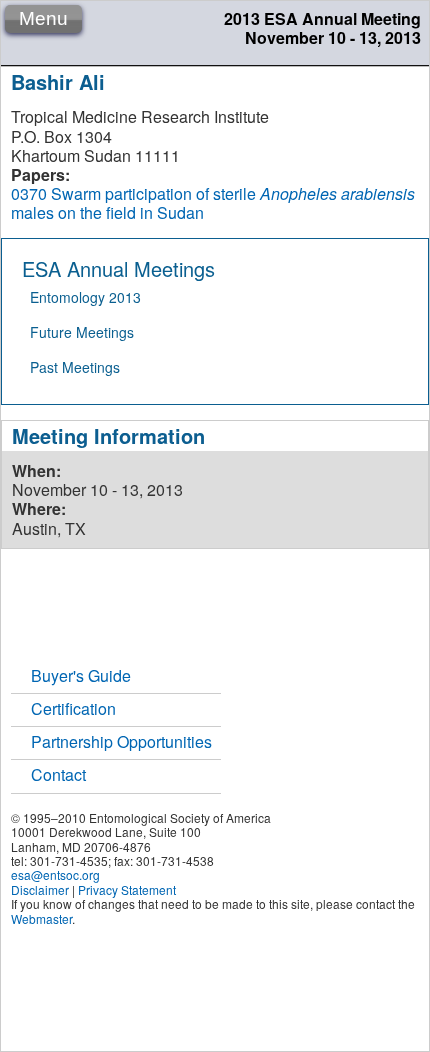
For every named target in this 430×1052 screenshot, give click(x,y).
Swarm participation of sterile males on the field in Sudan (213, 203)
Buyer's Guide (81, 675)
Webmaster (41, 918)
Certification (73, 708)
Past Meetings (75, 367)
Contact (58, 774)
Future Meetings (82, 332)
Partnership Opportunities (121, 741)
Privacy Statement (127, 889)
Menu (43, 18)
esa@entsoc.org (55, 874)
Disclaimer (40, 889)
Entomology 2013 (85, 297)
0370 (29, 193)
